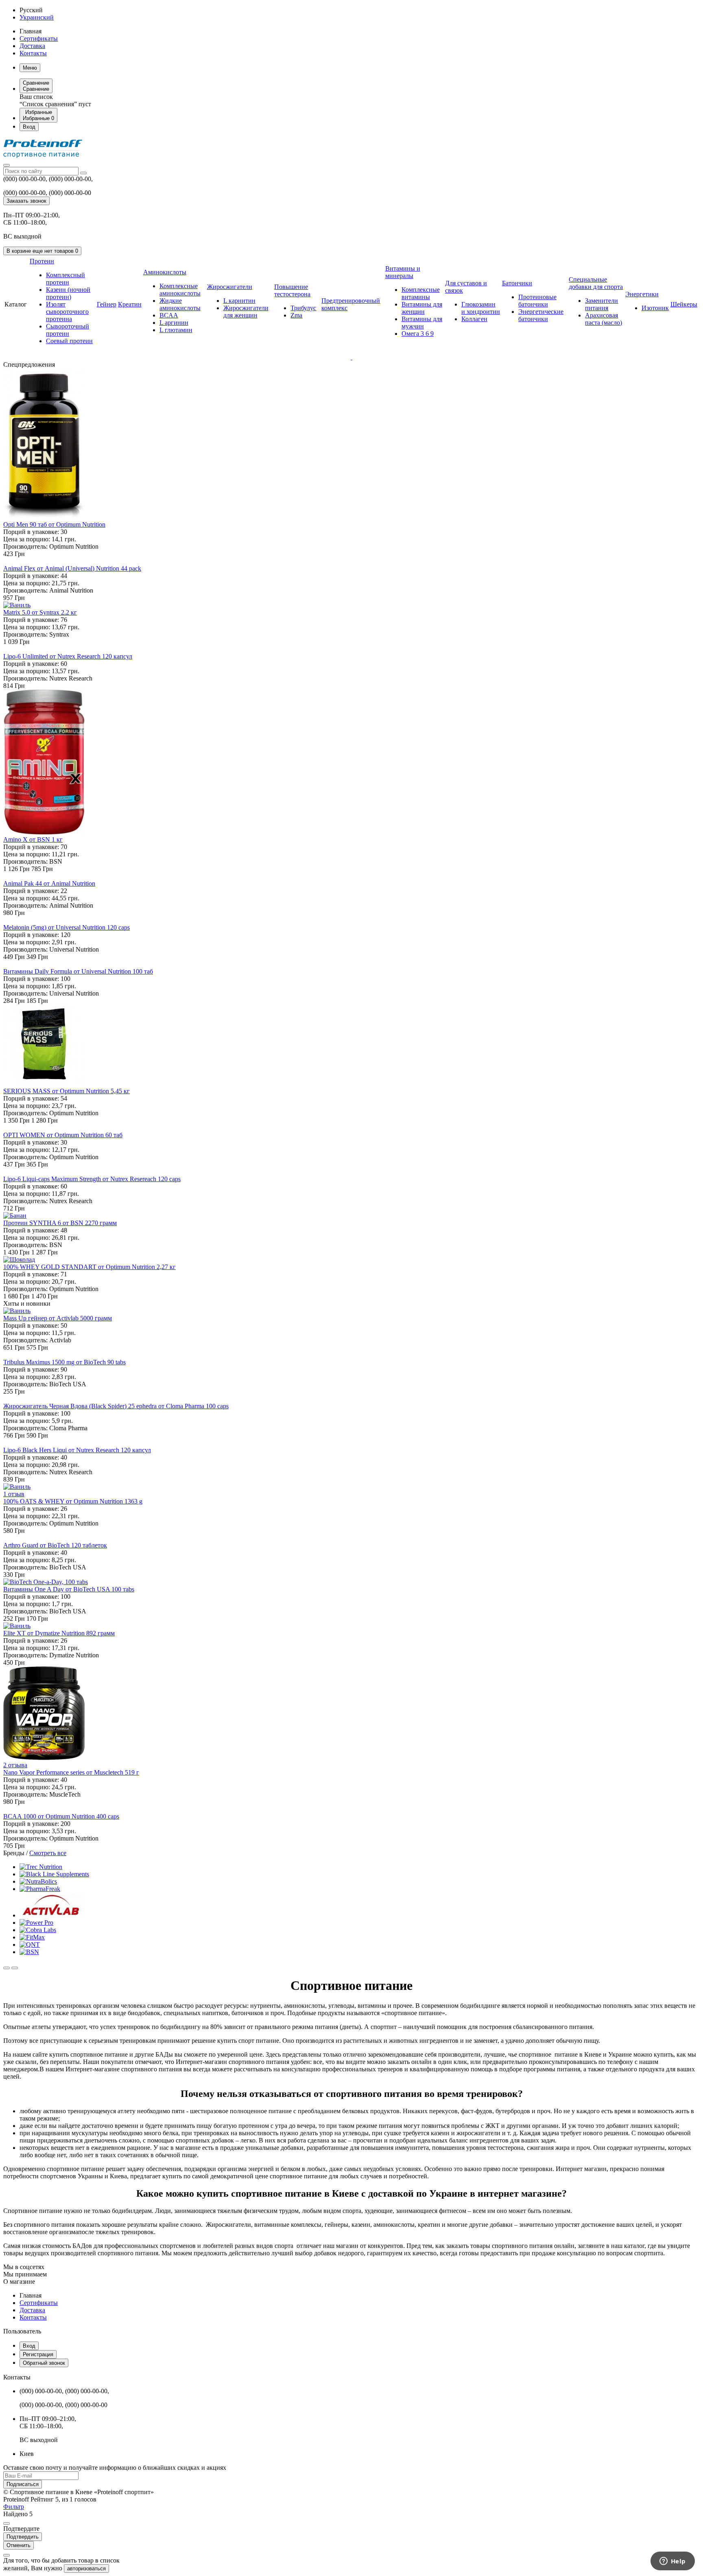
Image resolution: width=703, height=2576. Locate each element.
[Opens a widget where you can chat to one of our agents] (672, 2562)
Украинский (37, 17)
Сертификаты (39, 38)
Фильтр (14, 2507)
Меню (30, 68)
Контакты (33, 53)
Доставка (32, 46)
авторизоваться (86, 2568)
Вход (29, 2346)
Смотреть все (48, 1853)
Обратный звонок (44, 2363)
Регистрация (38, 2354)
